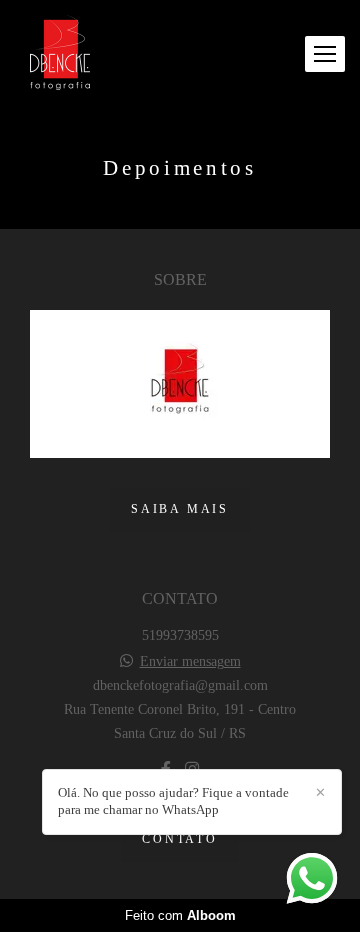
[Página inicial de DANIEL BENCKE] (60, 54)
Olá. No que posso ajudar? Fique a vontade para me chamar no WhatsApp (173, 801)
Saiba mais (180, 509)
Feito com (180, 915)
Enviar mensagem (190, 662)
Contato (180, 839)
